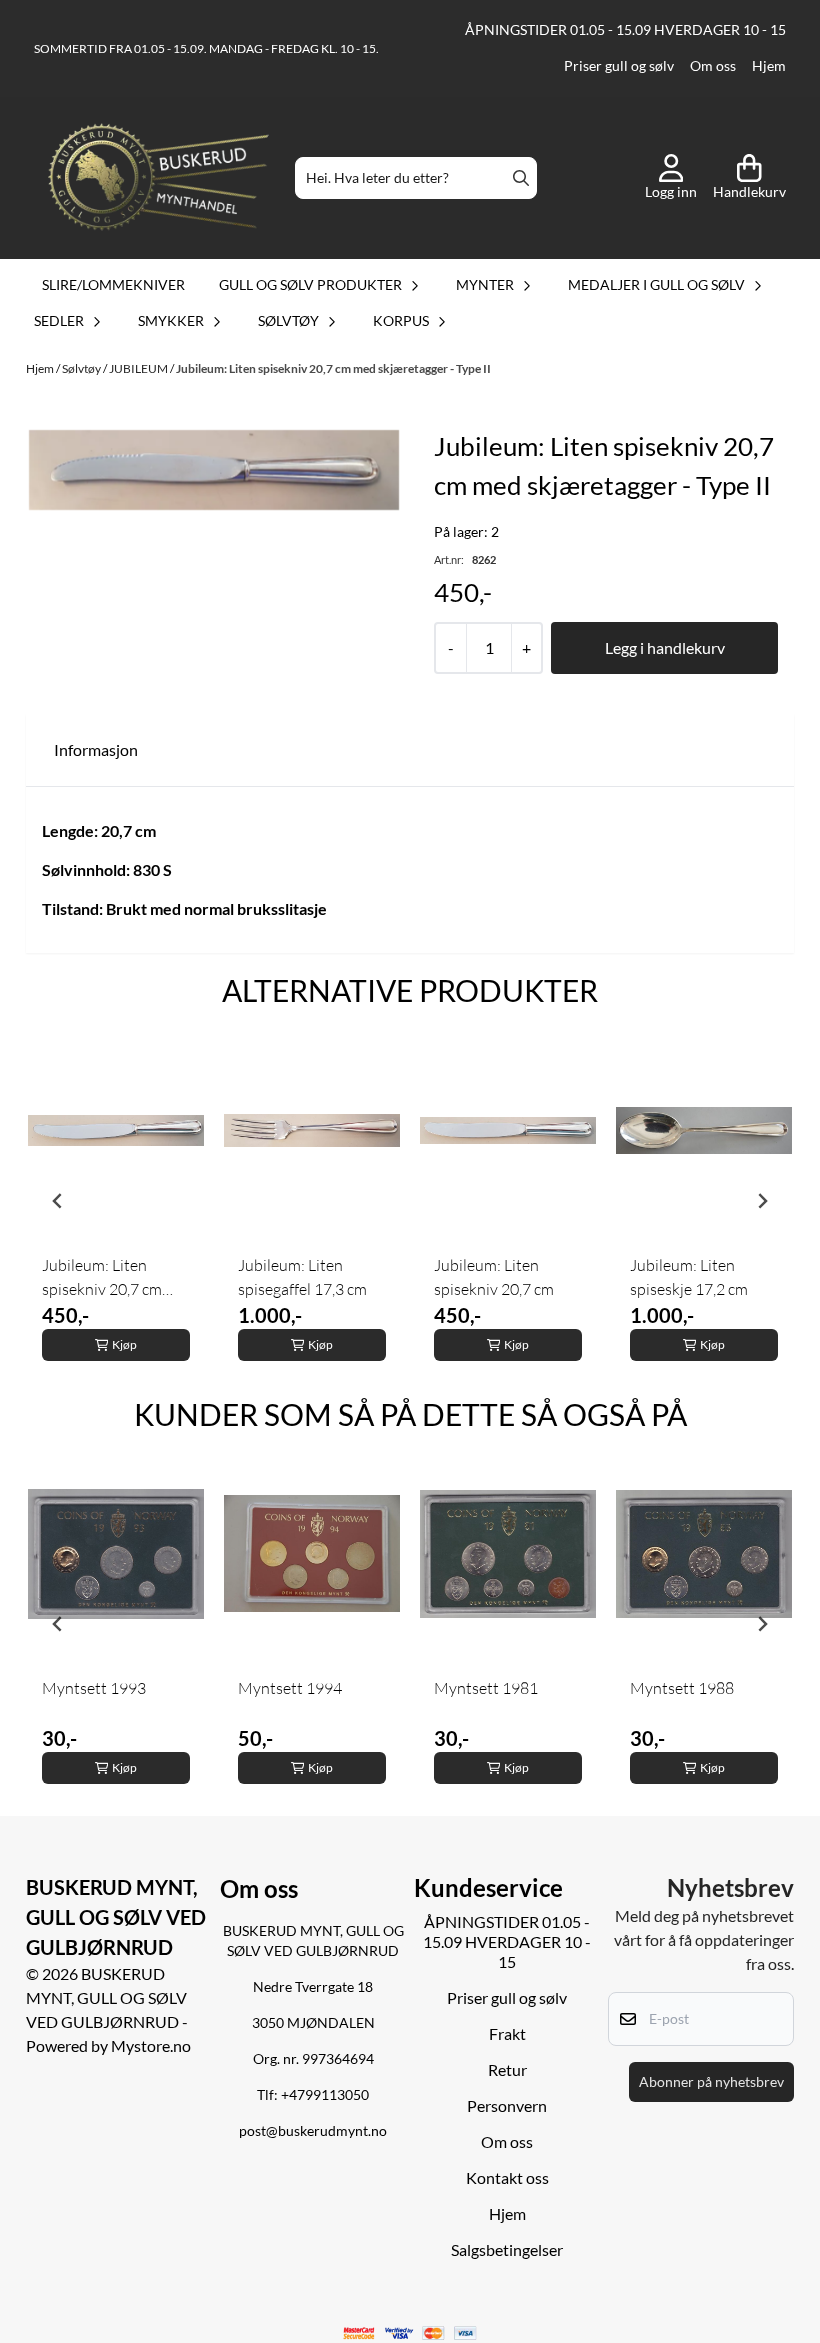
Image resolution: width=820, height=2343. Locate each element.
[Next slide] (762, 1201)
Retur (507, 2069)
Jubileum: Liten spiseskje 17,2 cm (689, 1277)
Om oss (713, 66)
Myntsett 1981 (486, 1688)
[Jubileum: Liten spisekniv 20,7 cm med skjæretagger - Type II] (214, 470)
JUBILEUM (139, 368)
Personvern (507, 2105)
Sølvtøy (82, 368)
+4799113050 (325, 2095)
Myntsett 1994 (290, 1688)
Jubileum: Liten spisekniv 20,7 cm (494, 1277)
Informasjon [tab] (96, 749)
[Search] (521, 178)
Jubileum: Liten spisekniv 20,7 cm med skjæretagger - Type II (333, 368)
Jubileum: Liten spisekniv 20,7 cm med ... (102, 1278)
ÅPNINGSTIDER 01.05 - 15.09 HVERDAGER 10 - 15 (625, 30)
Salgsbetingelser (507, 2249)
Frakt (507, 2033)
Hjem (769, 66)
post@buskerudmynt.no (313, 2131)
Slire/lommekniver (113, 284)
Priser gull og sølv (619, 66)
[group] (116, 1201)
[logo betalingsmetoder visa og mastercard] (410, 2333)
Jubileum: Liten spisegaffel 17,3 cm (302, 1277)
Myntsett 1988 (682, 1688)
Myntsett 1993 (94, 1688)
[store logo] (158, 178)
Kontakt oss (507, 2177)
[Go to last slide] (58, 1201)
